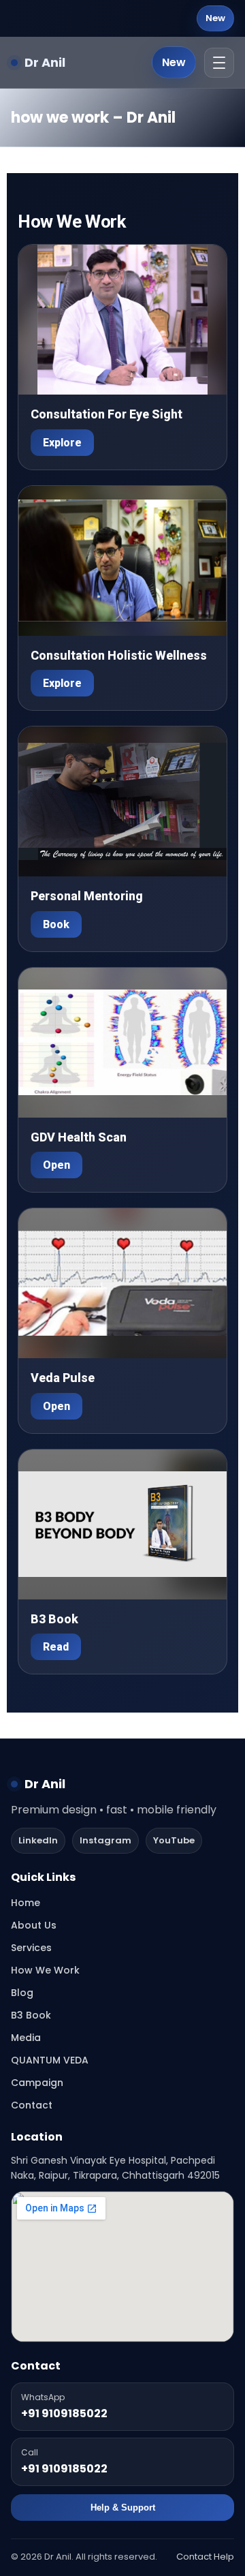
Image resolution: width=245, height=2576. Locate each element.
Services (31, 1948)
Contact (32, 2105)
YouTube (174, 1840)
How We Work (45, 1970)
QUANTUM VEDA (50, 2060)
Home (26, 1903)
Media (26, 2038)
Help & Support (123, 2508)
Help (224, 2557)
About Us (34, 1925)
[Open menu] (219, 63)
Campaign (37, 2083)
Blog (22, 1993)
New (215, 18)
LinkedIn (38, 1840)
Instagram (105, 1840)
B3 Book (31, 2015)
